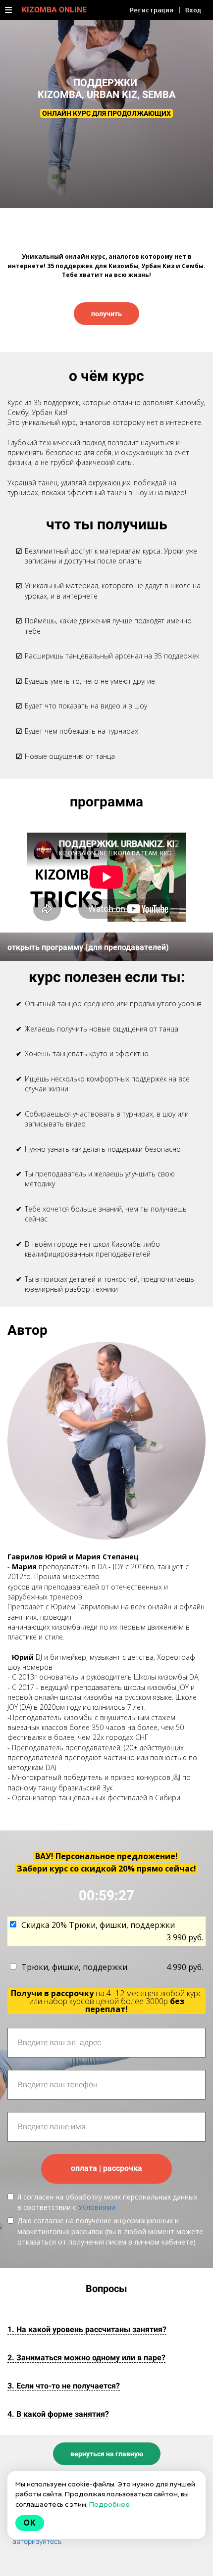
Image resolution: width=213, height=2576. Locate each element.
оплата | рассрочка (106, 2168)
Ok (30, 2523)
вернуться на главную (107, 2454)
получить (106, 314)
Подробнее (109, 2504)
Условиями (97, 2207)
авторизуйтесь (37, 2541)
